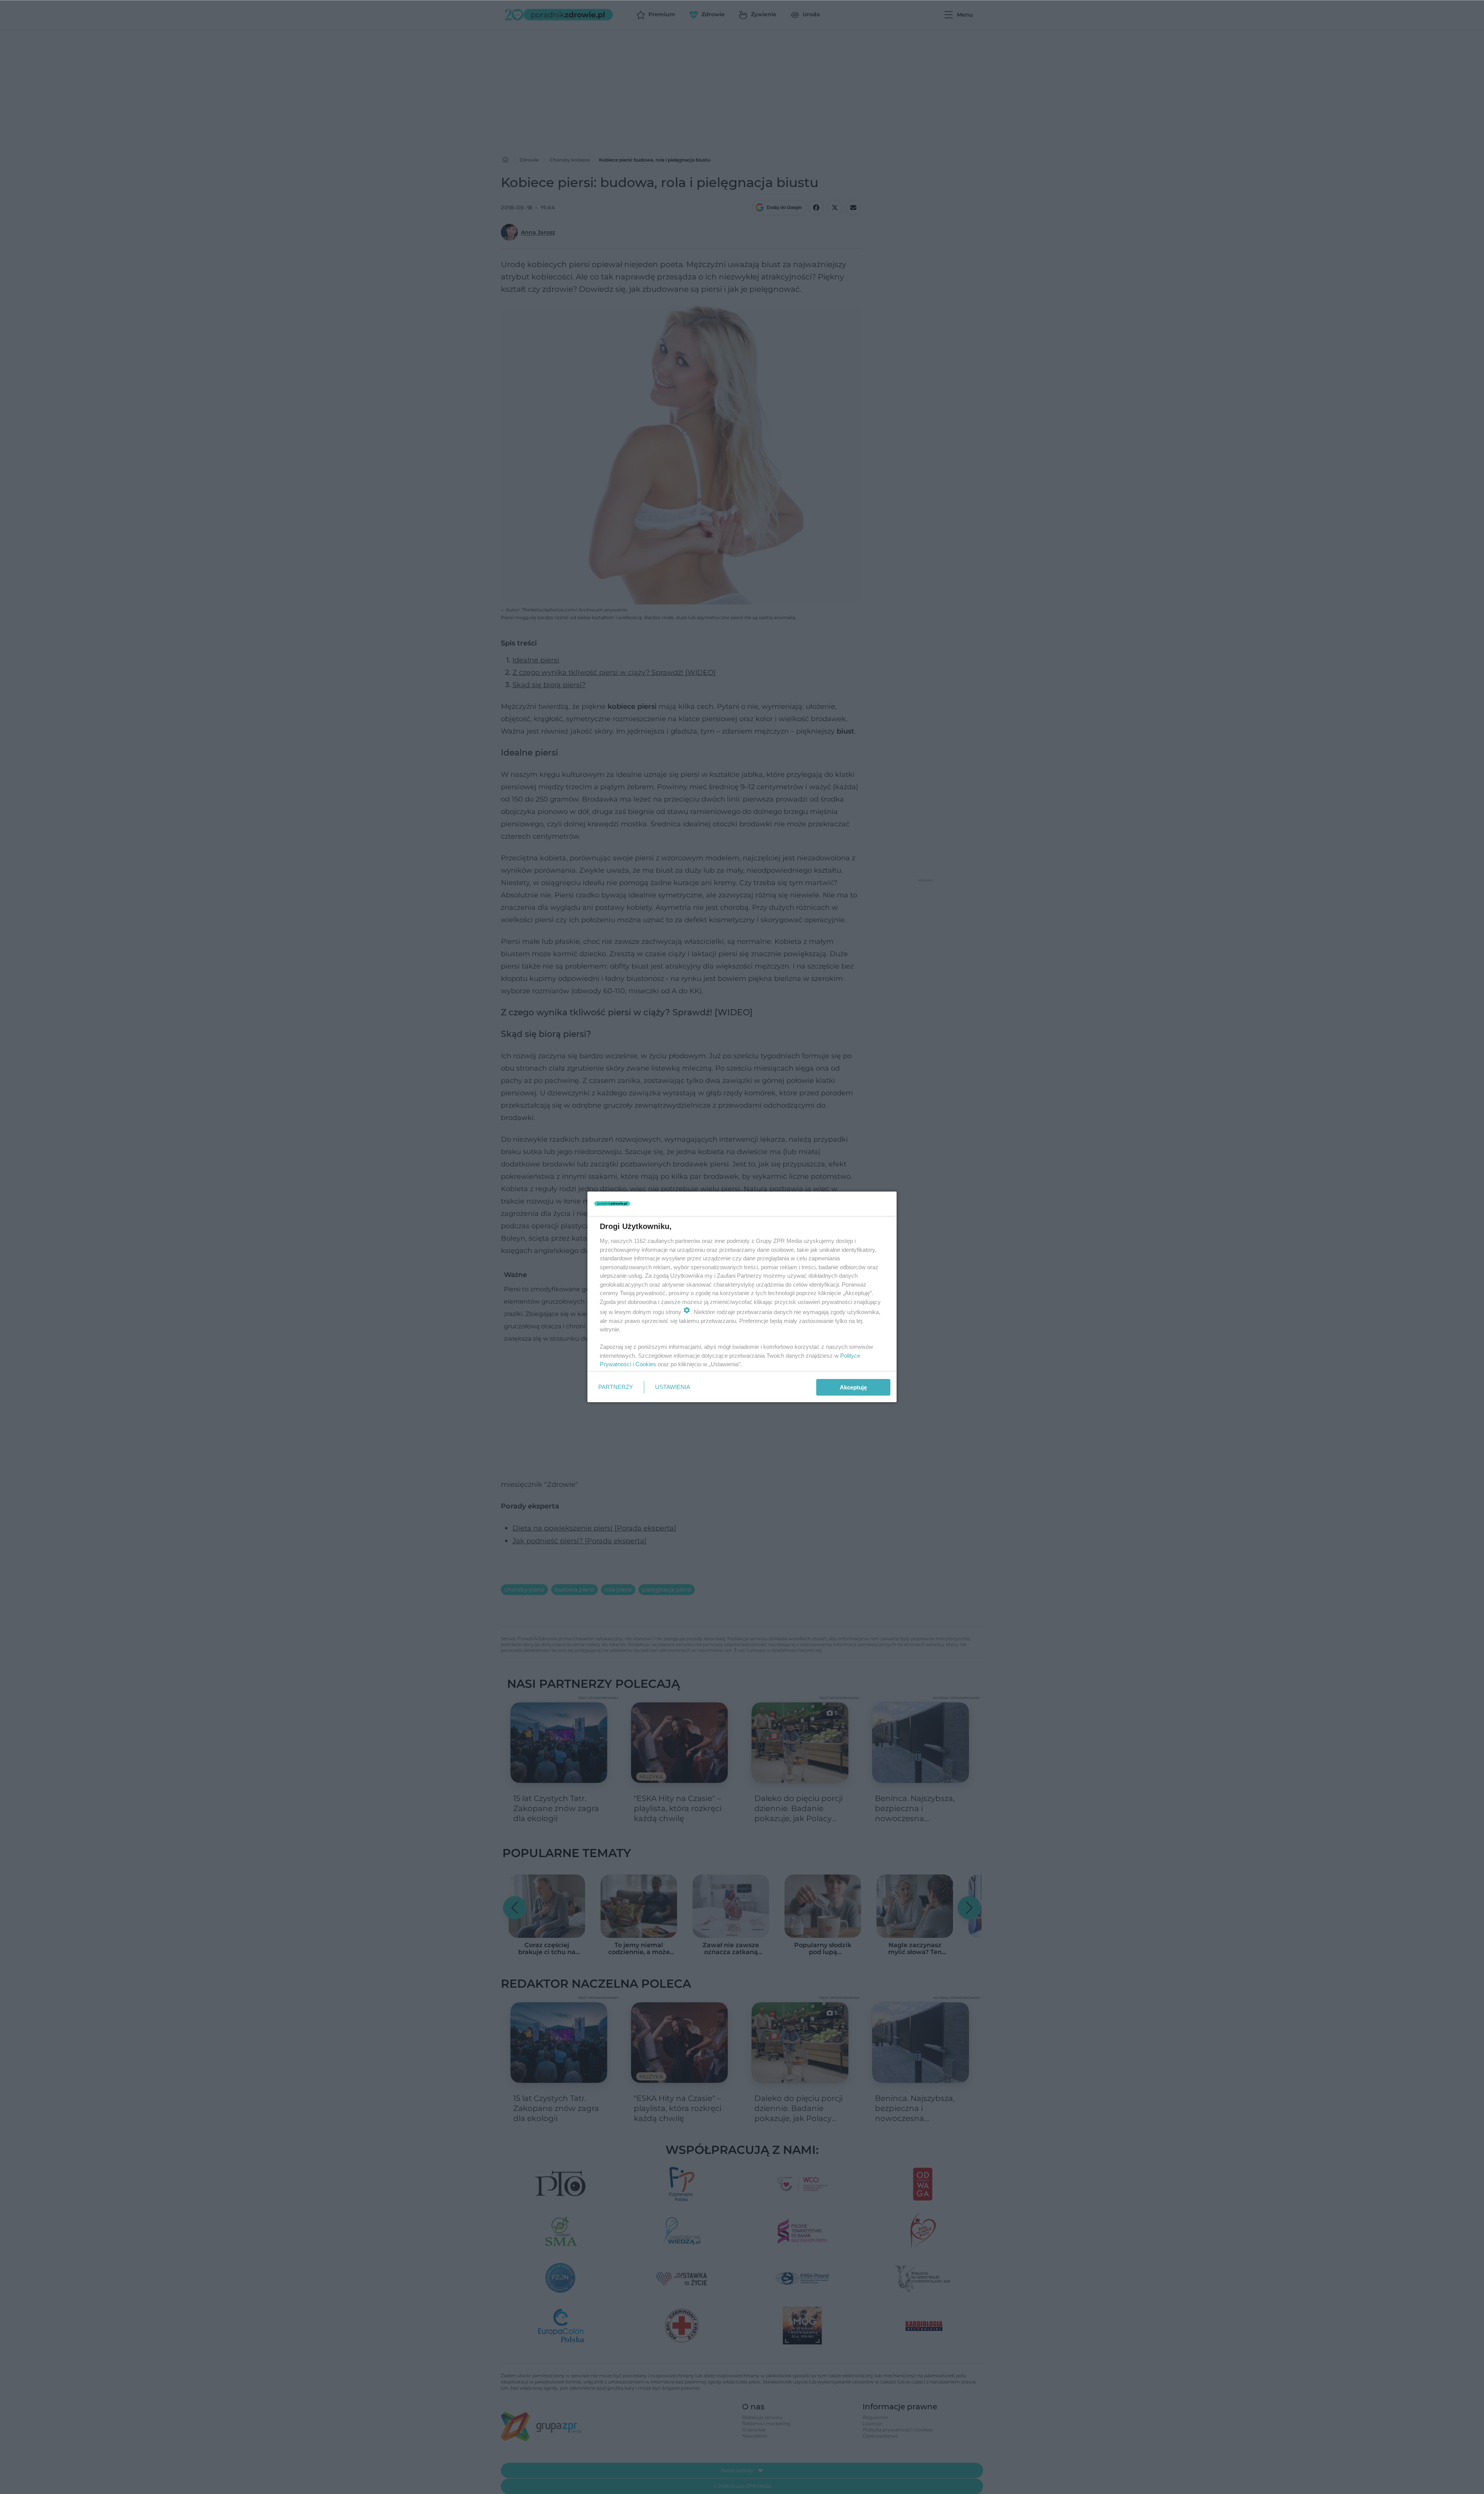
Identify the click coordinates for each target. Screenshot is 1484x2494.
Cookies (646, 1364)
